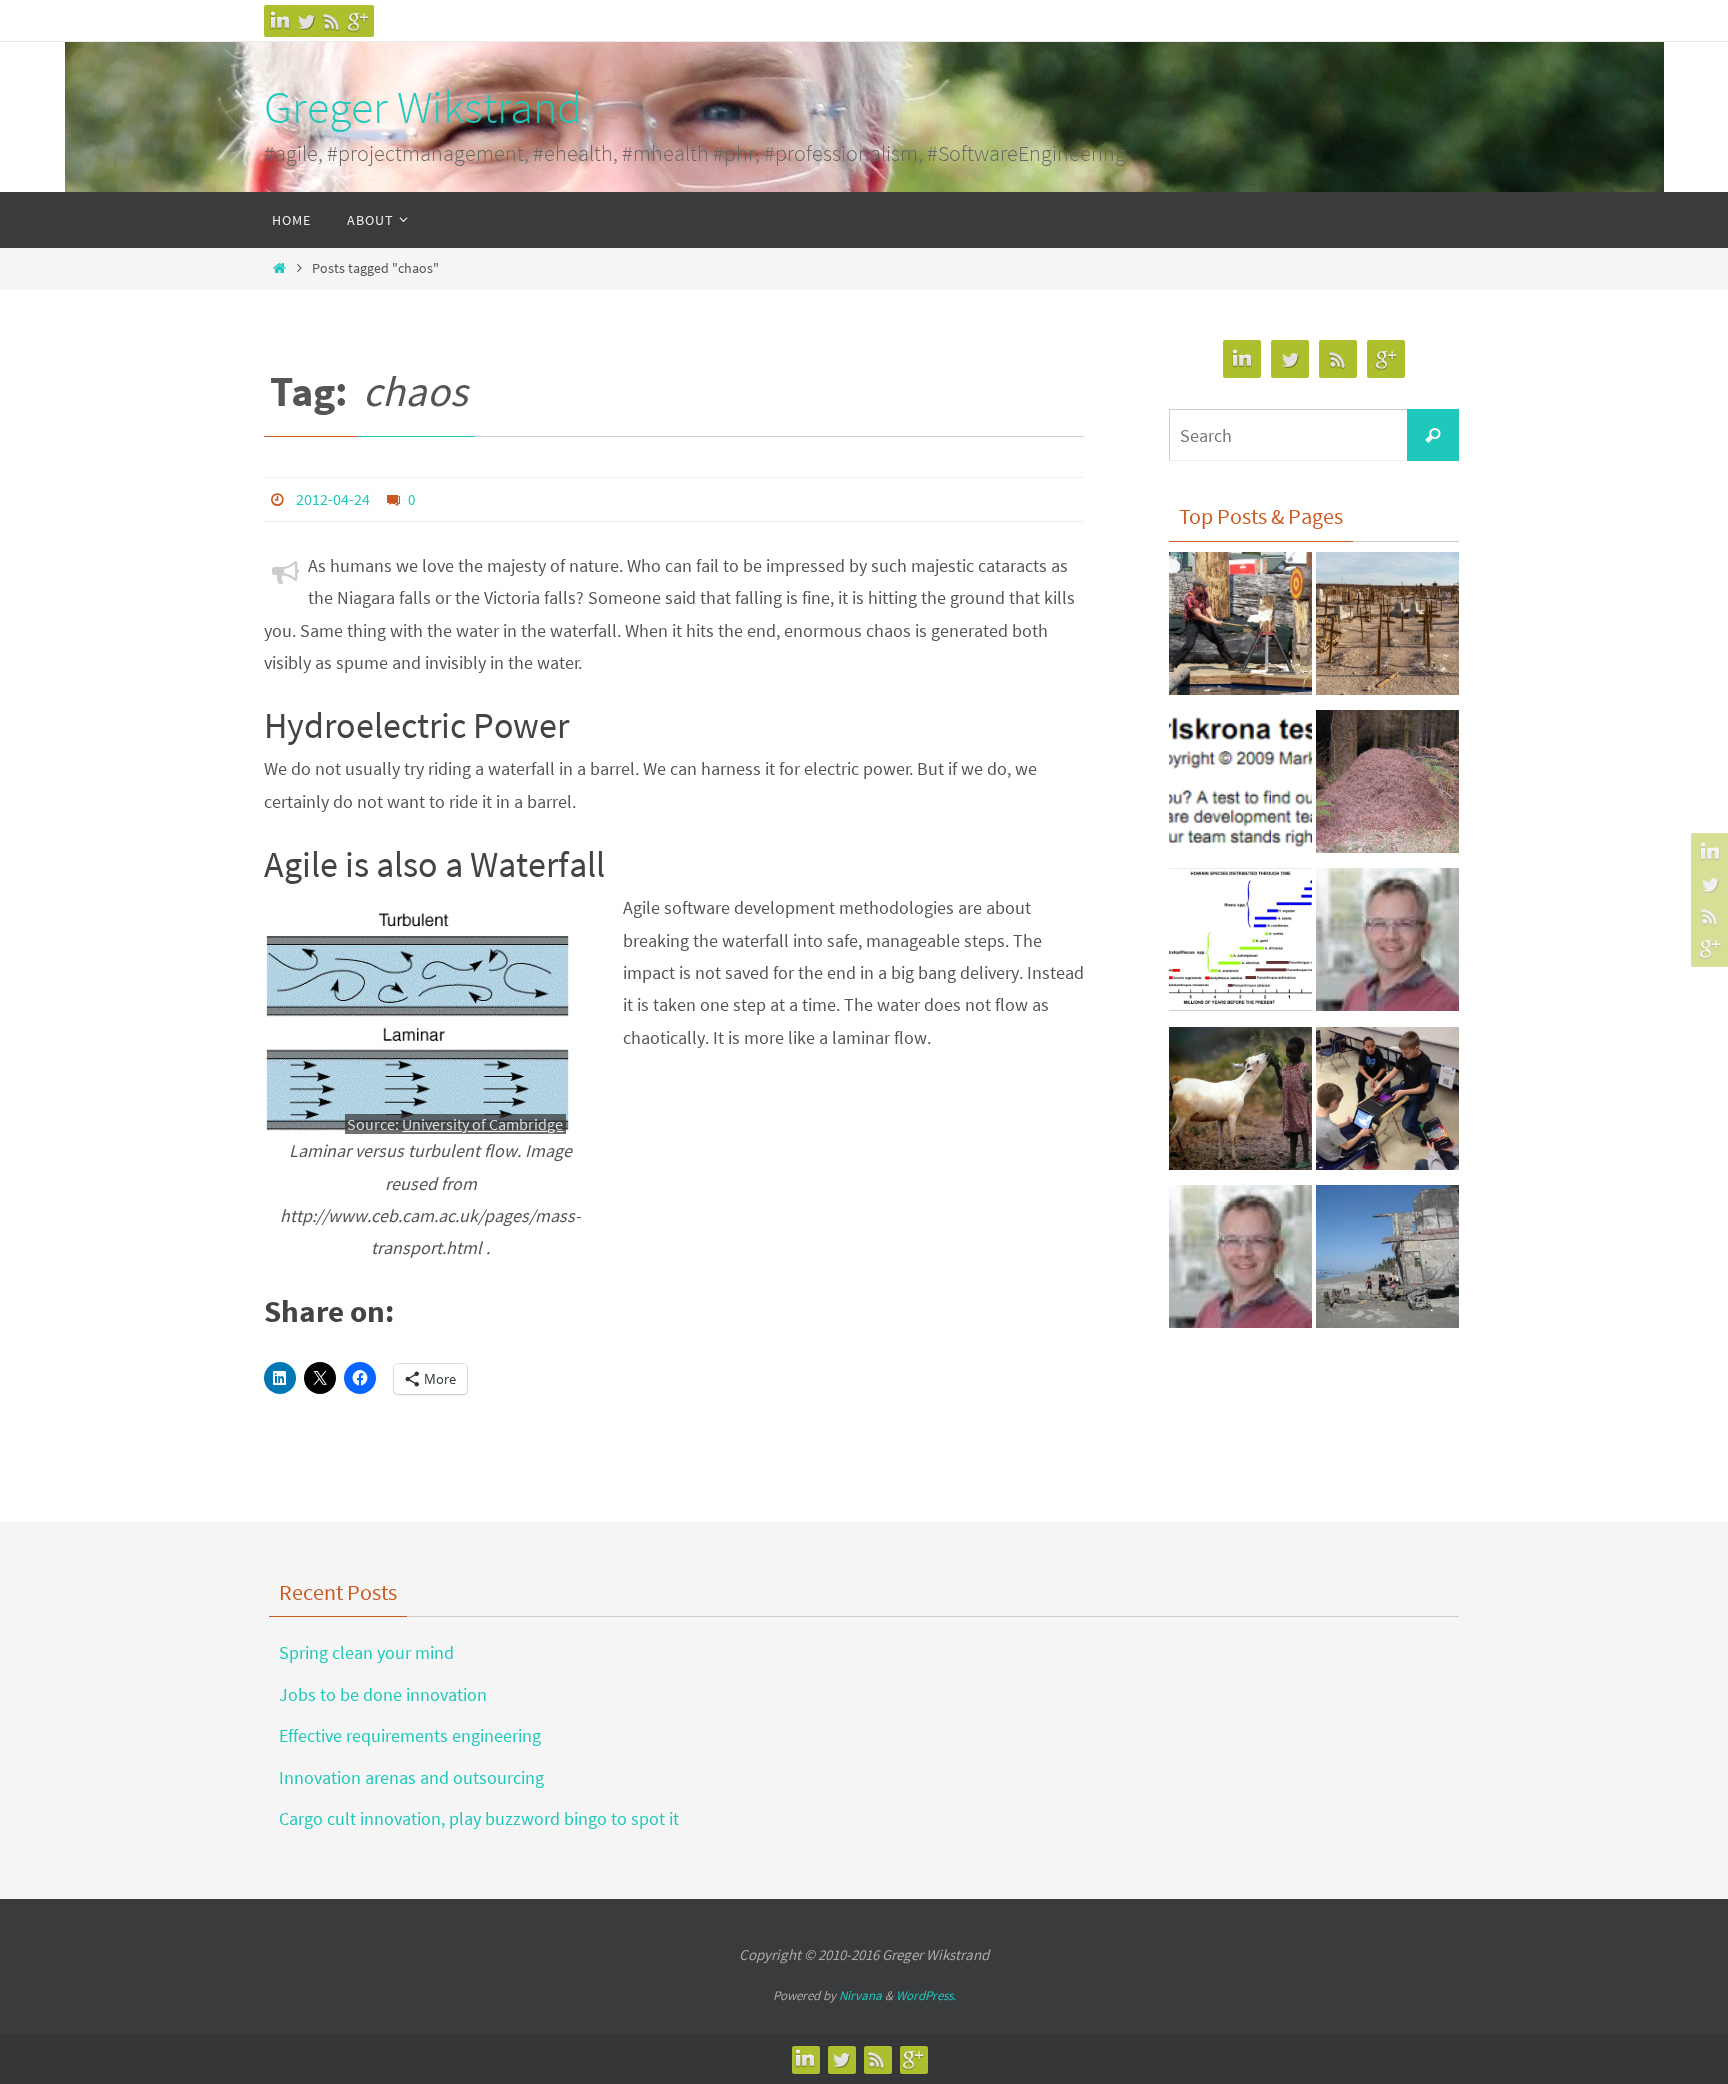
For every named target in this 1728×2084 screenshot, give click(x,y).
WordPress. (926, 1995)
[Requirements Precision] (1387, 945)
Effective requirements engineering (410, 1735)
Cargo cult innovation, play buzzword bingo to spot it (479, 1818)
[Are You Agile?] (1240, 787)
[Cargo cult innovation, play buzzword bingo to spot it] (1387, 629)
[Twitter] (306, 21)
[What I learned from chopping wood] (1240, 629)
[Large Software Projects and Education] (1387, 1104)
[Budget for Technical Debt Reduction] (1387, 1262)
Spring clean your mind (366, 1652)
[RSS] (332, 21)
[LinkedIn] (280, 21)
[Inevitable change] (1240, 945)
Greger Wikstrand (423, 107)
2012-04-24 (333, 499)
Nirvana (860, 1995)
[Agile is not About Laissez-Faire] (1387, 787)
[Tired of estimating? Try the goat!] (1240, 1104)
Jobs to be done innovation (383, 1694)
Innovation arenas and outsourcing (411, 1777)
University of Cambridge (482, 1124)
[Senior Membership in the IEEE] (1240, 1262)
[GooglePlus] (358, 21)
